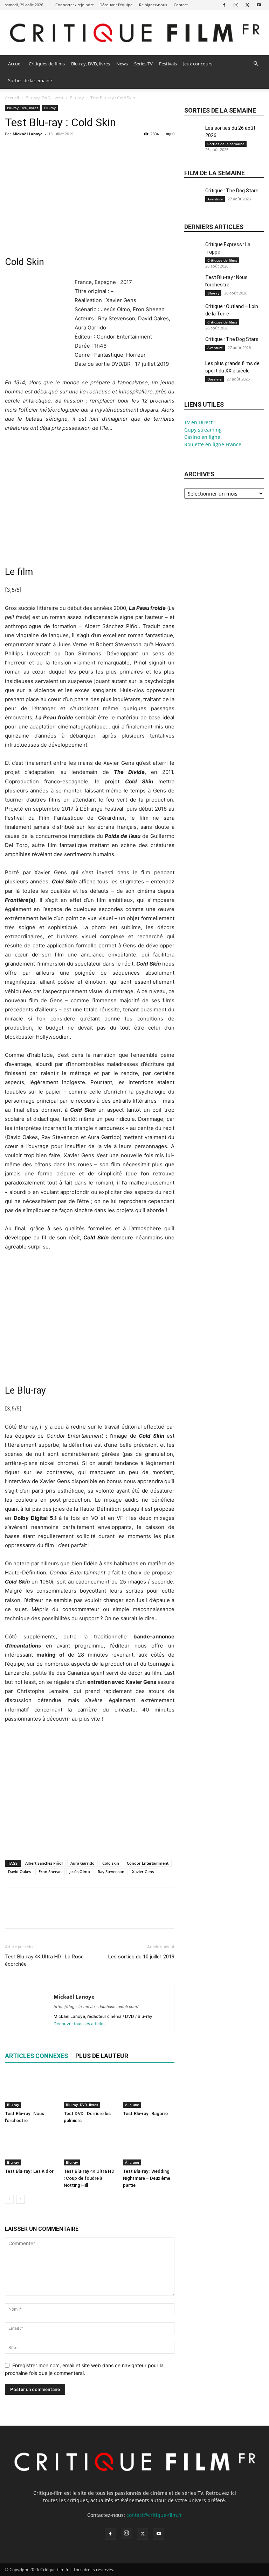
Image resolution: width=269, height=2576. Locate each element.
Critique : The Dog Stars (232, 191)
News (122, 64)
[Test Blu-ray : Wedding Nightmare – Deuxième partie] (149, 2148)
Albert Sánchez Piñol (44, 1863)
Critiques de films (47, 64)
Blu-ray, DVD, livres (91, 64)
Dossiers (215, 379)
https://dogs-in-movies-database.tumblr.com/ (96, 2007)
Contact (181, 5)
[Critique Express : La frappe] (193, 253)
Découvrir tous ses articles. (80, 2024)
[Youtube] (259, 5)
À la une (132, 2105)
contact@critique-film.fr (154, 2515)
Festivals (168, 64)
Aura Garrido (82, 1863)
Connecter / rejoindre (75, 5)
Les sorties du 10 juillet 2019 (141, 1957)
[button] (256, 64)
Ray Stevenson (111, 1871)
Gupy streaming (203, 430)
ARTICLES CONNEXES (36, 2056)
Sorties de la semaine (30, 80)
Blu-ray (77, 98)
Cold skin (111, 1863)
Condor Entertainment (148, 1863)
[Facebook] (224, 5)
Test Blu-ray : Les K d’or (29, 2171)
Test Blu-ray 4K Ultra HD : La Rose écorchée (44, 1960)
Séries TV (143, 64)
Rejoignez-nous (153, 5)
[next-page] (20, 2199)
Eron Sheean (50, 1871)
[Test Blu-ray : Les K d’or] (31, 2148)
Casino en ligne (202, 437)
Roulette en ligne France (213, 444)
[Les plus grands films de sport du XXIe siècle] (193, 372)
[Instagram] (236, 5)
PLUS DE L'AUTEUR (102, 2056)
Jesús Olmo (80, 1871)
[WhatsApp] (60, 150)
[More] (77, 150)
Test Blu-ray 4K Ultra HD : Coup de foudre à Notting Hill (89, 2178)
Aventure (215, 199)
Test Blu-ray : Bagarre (145, 2114)
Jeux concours (198, 64)
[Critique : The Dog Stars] (193, 199)
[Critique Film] (134, 33)
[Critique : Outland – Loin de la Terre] (193, 315)
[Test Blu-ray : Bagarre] (149, 2090)
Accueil (15, 64)
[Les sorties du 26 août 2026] (193, 136)
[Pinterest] (44, 150)
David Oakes (19, 1871)
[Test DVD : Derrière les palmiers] (89, 2090)
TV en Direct (198, 422)
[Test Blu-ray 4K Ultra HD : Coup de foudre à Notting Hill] (89, 2148)
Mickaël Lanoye (28, 134)
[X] (247, 5)
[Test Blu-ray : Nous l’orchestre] (31, 2090)
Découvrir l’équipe (116, 5)
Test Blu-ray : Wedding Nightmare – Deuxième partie (147, 2178)
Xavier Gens (143, 1871)
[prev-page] (9, 2199)
